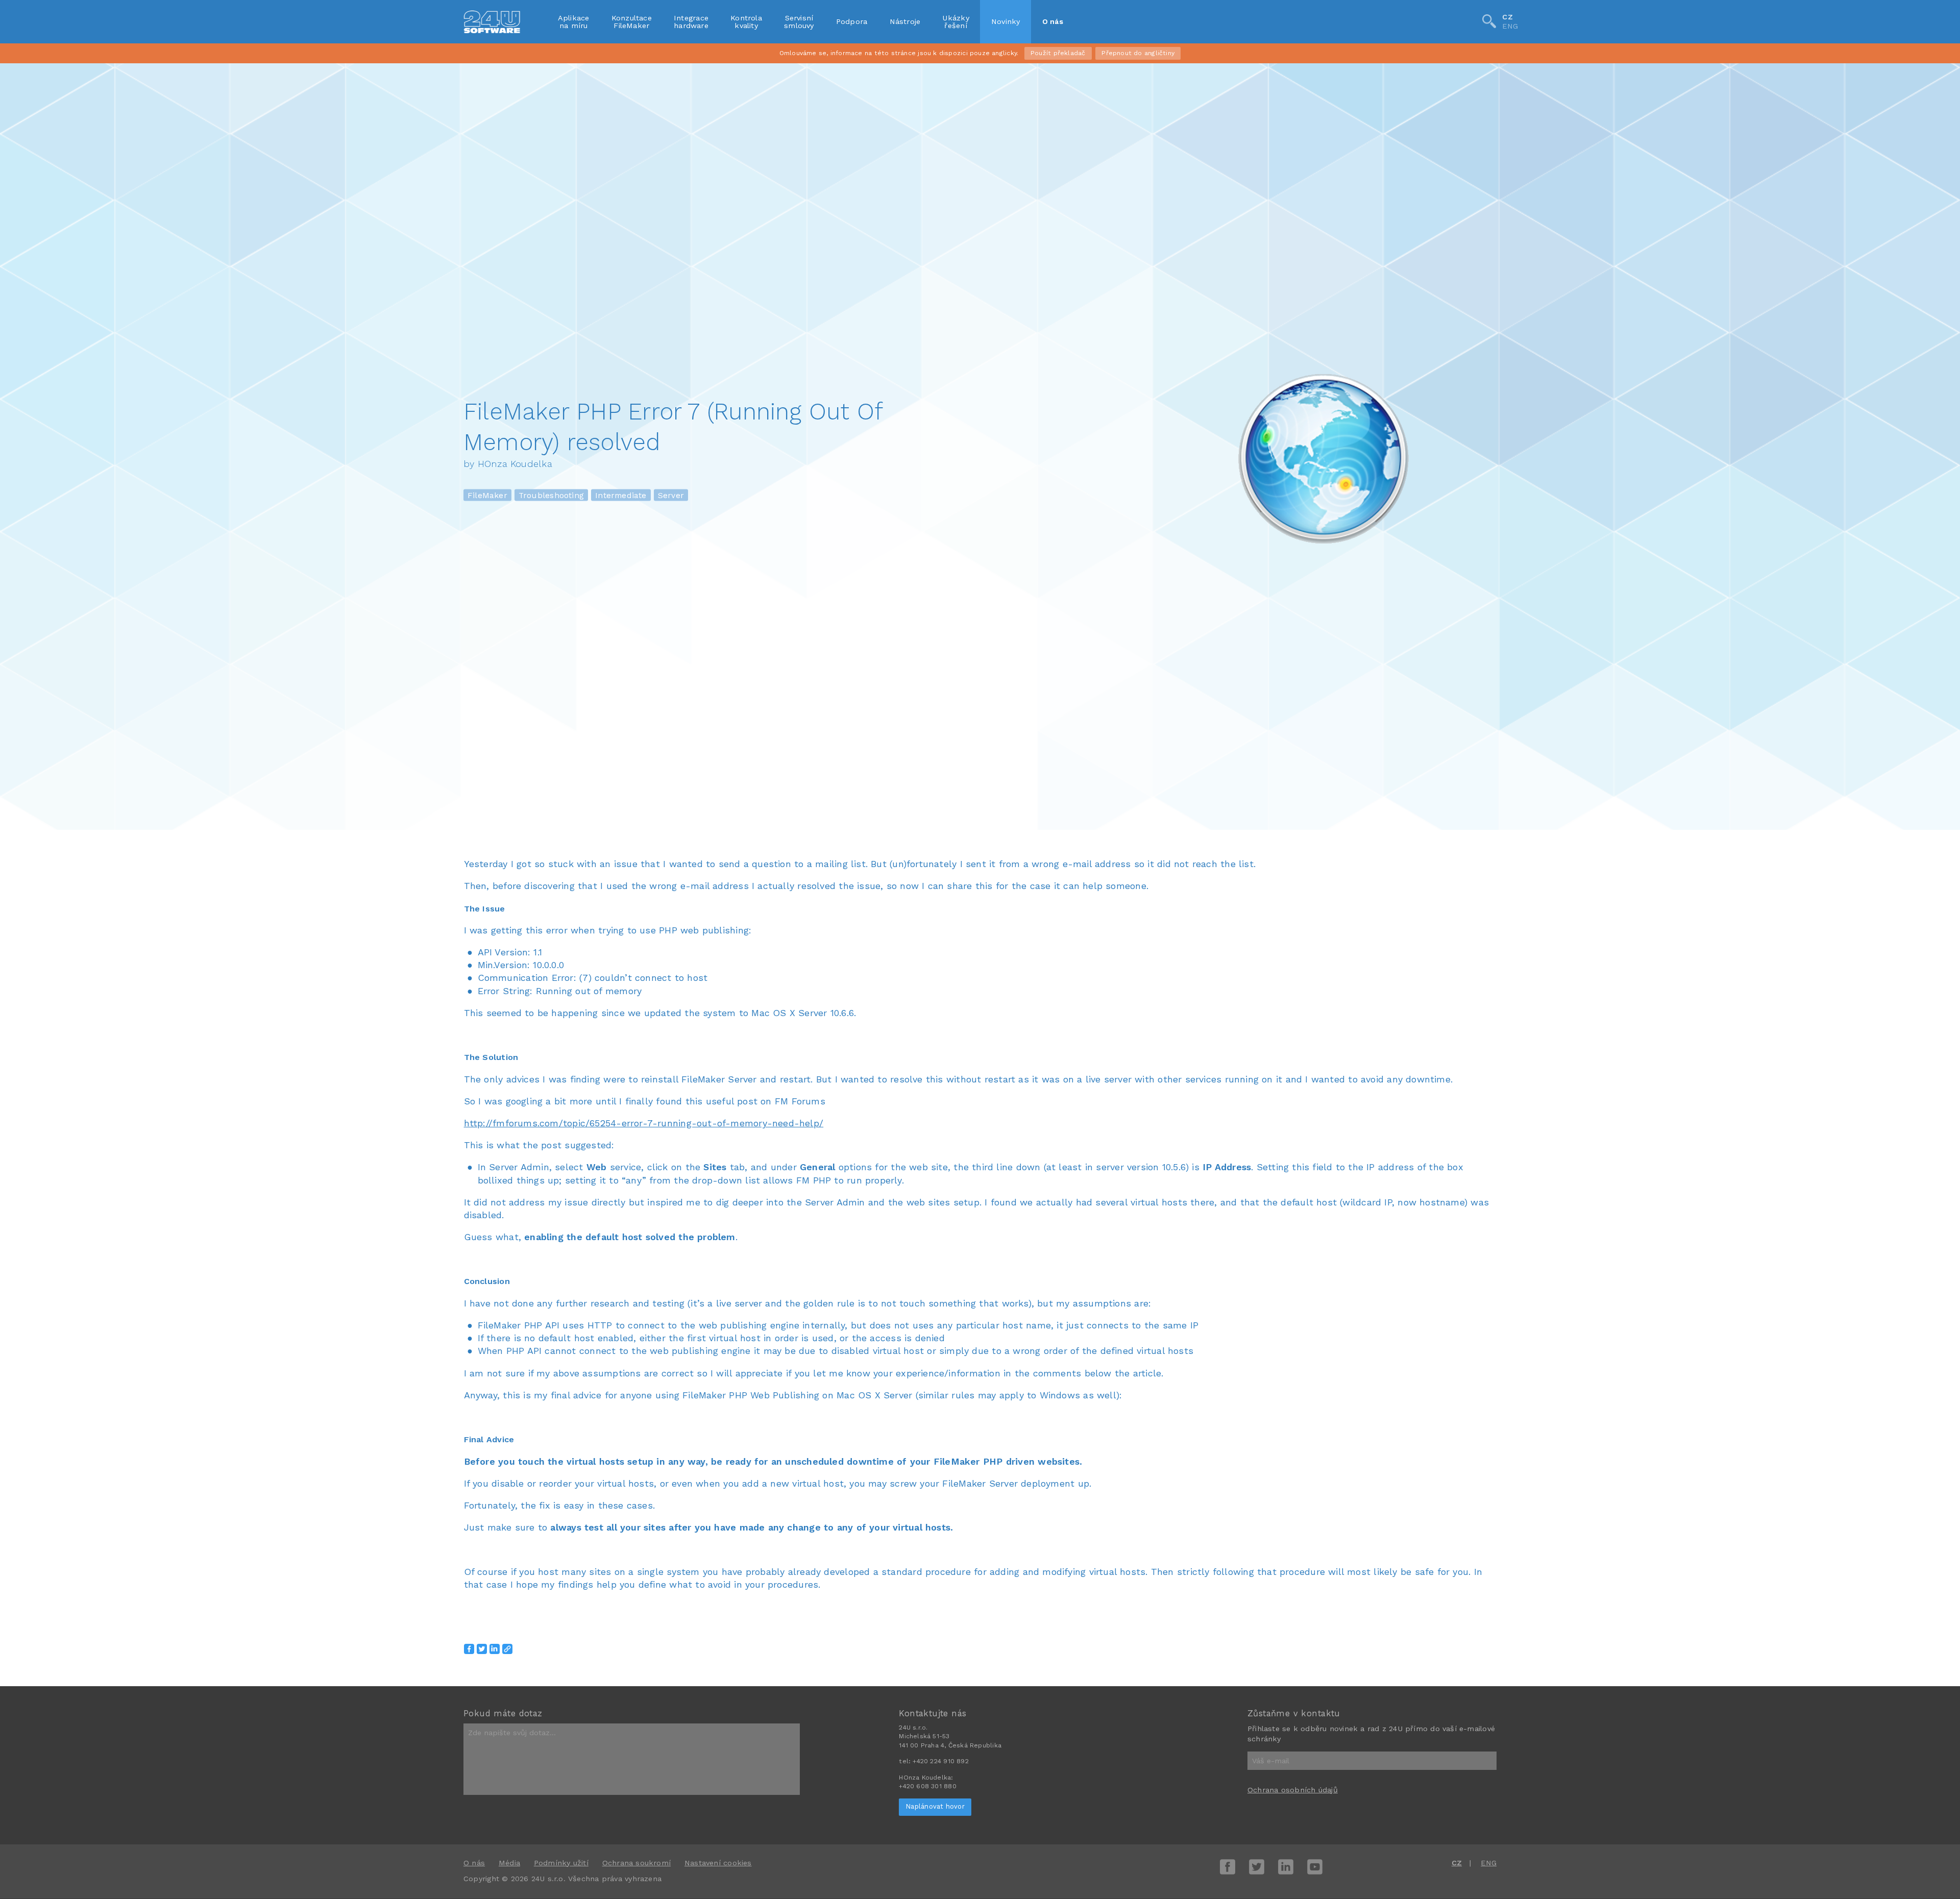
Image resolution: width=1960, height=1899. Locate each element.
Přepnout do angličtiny (1138, 53)
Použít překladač (1058, 53)
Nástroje (905, 21)
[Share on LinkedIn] (495, 1649)
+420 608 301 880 (927, 1786)
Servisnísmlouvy (799, 21)
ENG (1510, 27)
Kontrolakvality (746, 21)
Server (671, 495)
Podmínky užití (561, 1863)
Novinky (1006, 21)
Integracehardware (691, 21)
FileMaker (487, 495)
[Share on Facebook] (469, 1649)
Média (509, 1863)
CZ (1507, 17)
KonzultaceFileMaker (632, 21)
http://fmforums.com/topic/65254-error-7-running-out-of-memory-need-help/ (644, 1123)
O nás (1053, 21)
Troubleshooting (551, 495)
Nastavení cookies (718, 1863)
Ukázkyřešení (955, 21)
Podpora (852, 21)
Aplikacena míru (574, 21)
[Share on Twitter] (482, 1649)
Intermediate (621, 495)
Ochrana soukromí (636, 1863)
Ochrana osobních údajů (1293, 1790)
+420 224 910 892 (940, 1761)
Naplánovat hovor (935, 1806)
